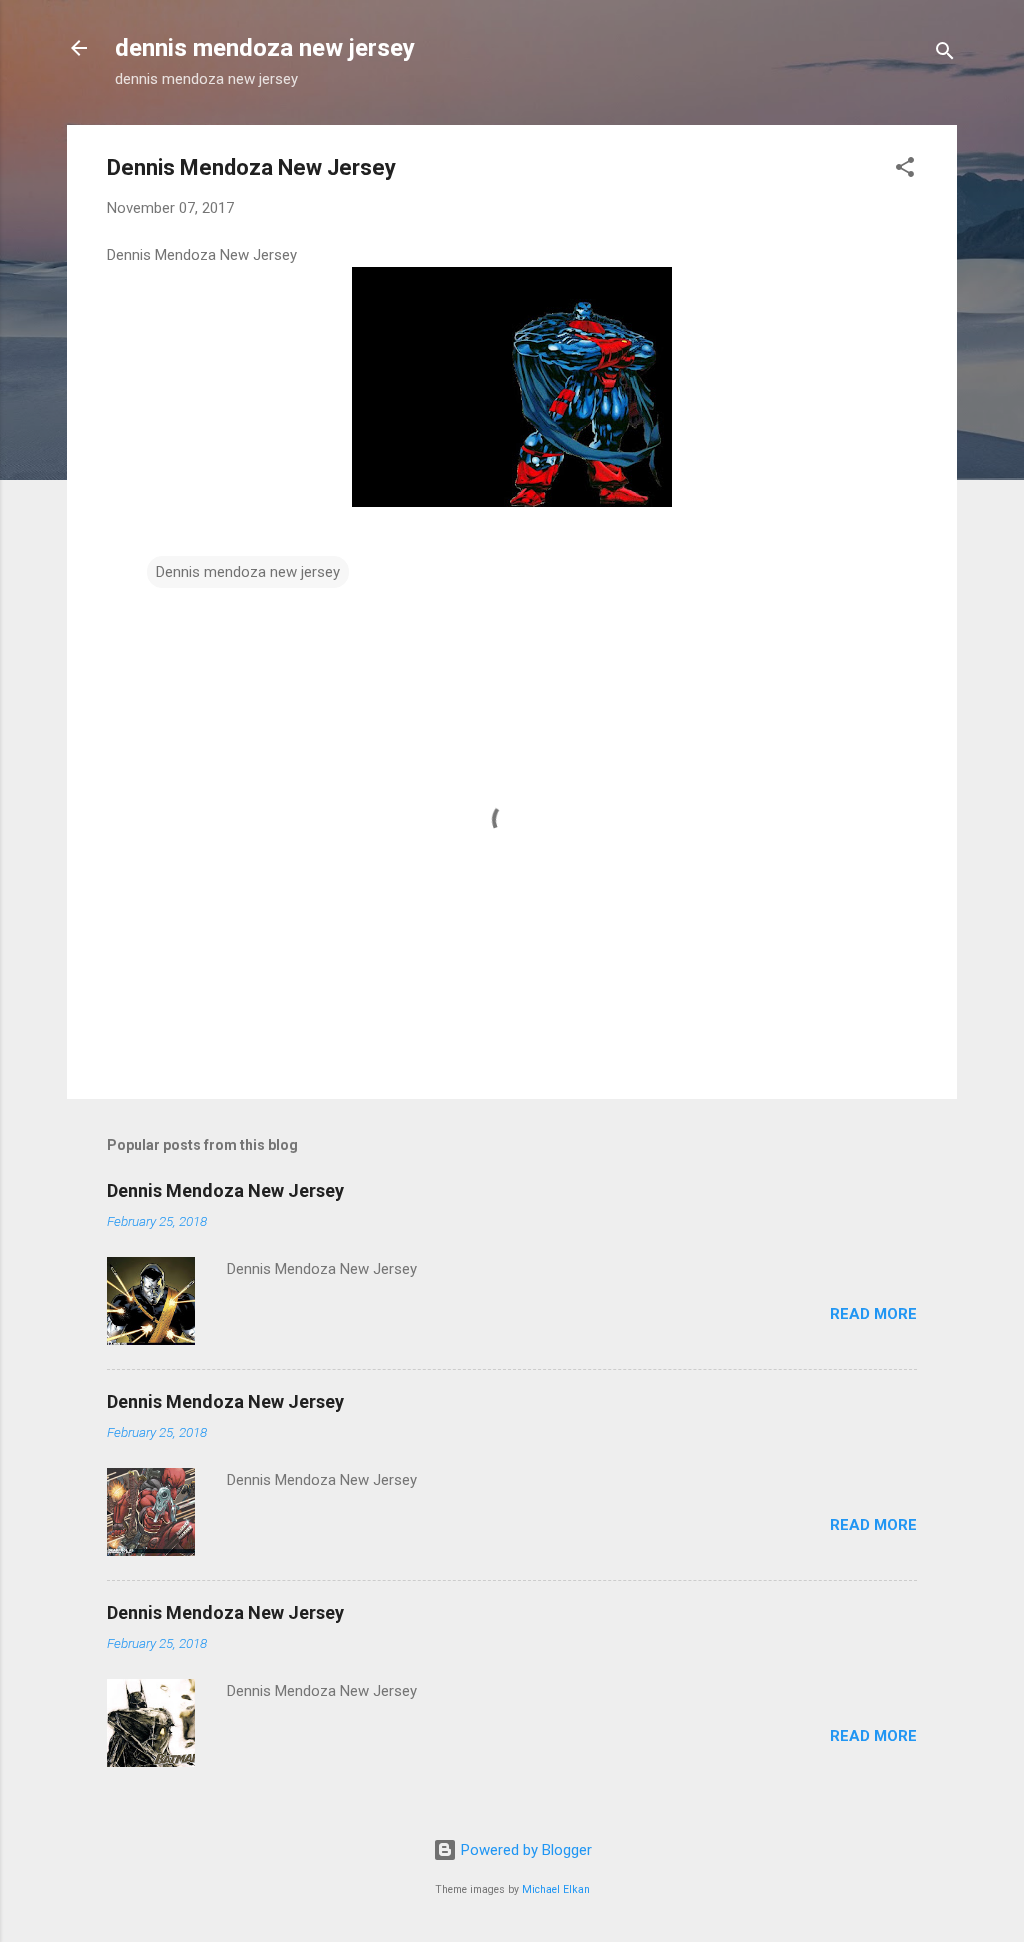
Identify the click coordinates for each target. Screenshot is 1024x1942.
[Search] (945, 54)
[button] (905, 170)
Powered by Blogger (524, 1850)
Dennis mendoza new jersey (248, 572)
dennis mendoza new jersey (265, 48)
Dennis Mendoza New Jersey (225, 1190)
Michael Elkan (556, 1889)
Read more (873, 1314)
